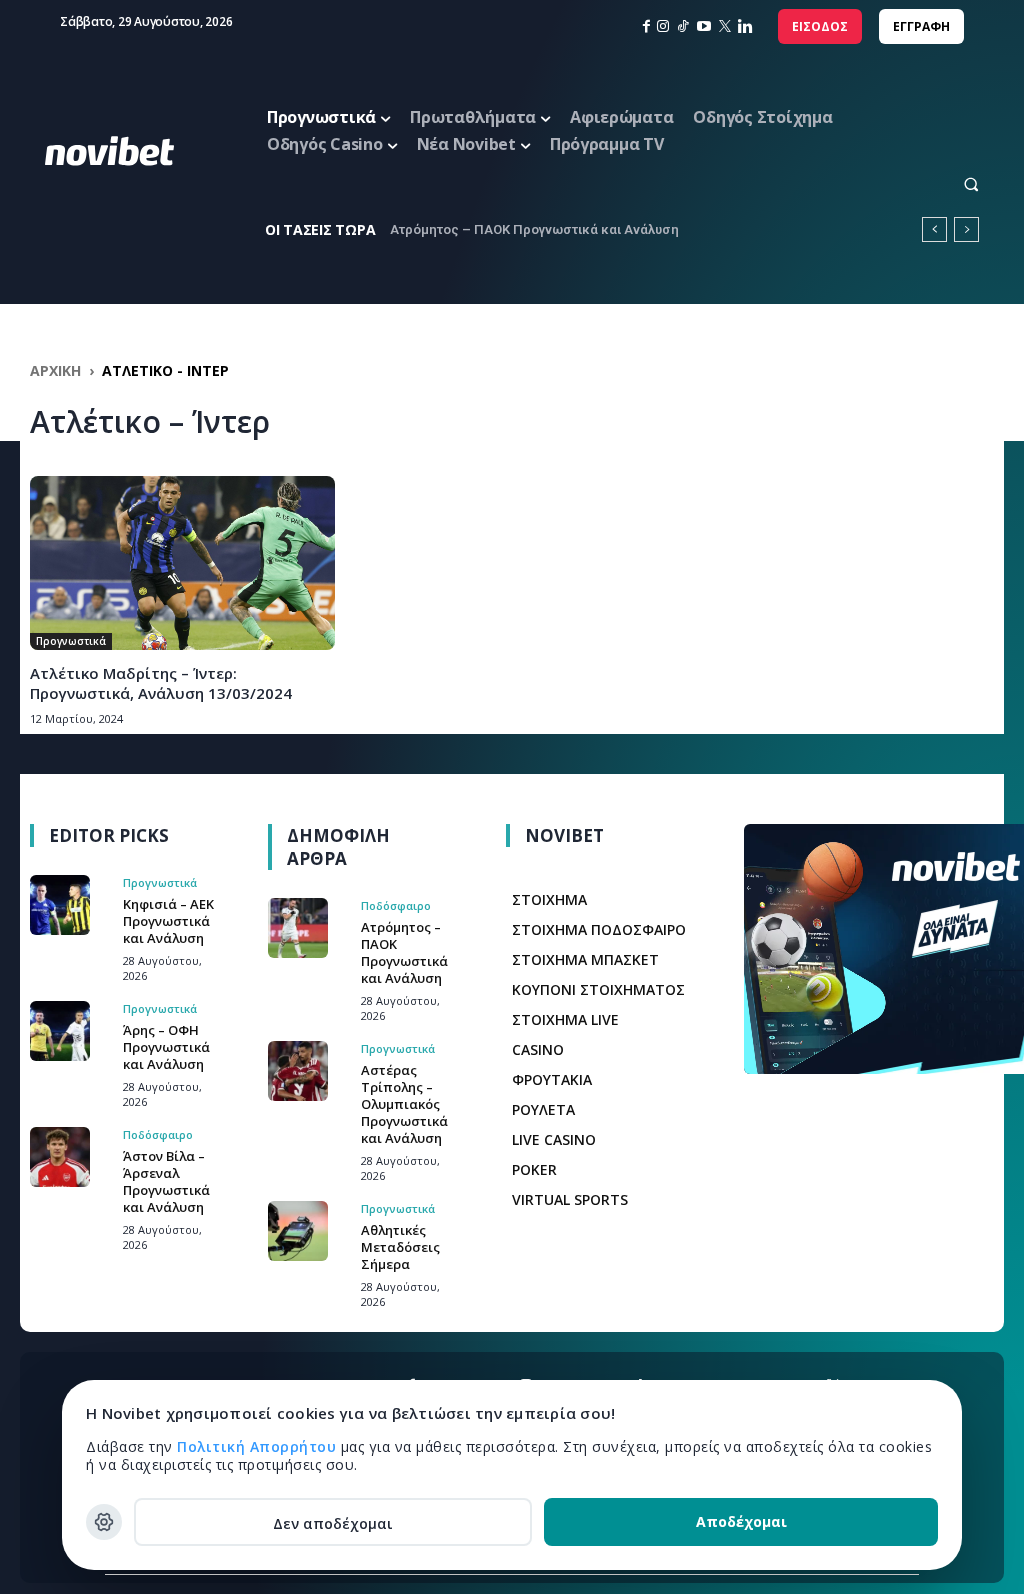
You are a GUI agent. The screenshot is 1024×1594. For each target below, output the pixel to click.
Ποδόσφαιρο (158, 1134)
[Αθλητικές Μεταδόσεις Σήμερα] (298, 1231)
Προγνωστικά (71, 641)
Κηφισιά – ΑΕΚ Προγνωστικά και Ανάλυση (168, 921)
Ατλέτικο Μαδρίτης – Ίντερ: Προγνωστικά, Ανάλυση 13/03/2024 (161, 683)
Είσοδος (820, 26)
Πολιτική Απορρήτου (259, 1446)
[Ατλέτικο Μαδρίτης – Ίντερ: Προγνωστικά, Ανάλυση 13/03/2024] (182, 563)
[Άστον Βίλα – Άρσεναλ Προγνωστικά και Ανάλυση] (60, 1157)
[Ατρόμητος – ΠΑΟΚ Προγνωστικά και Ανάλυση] (298, 928)
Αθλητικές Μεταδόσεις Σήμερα (400, 1247)
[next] (966, 229)
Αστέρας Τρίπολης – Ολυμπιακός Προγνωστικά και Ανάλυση (404, 1104)
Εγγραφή (921, 26)
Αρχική (55, 370)
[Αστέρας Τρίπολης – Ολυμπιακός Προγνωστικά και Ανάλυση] (298, 1071)
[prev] (934, 229)
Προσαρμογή (104, 1522)
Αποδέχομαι (741, 1521)
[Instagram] (663, 26)
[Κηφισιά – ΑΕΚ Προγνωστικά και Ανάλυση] (60, 905)
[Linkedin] (745, 26)
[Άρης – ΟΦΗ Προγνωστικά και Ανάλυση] (60, 1031)
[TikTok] (683, 26)
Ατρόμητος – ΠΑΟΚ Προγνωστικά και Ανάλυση (534, 229)
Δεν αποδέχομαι (333, 1523)
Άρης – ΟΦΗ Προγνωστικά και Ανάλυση (166, 1047)
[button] (953, 183)
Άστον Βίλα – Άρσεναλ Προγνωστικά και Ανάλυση (166, 1181)
